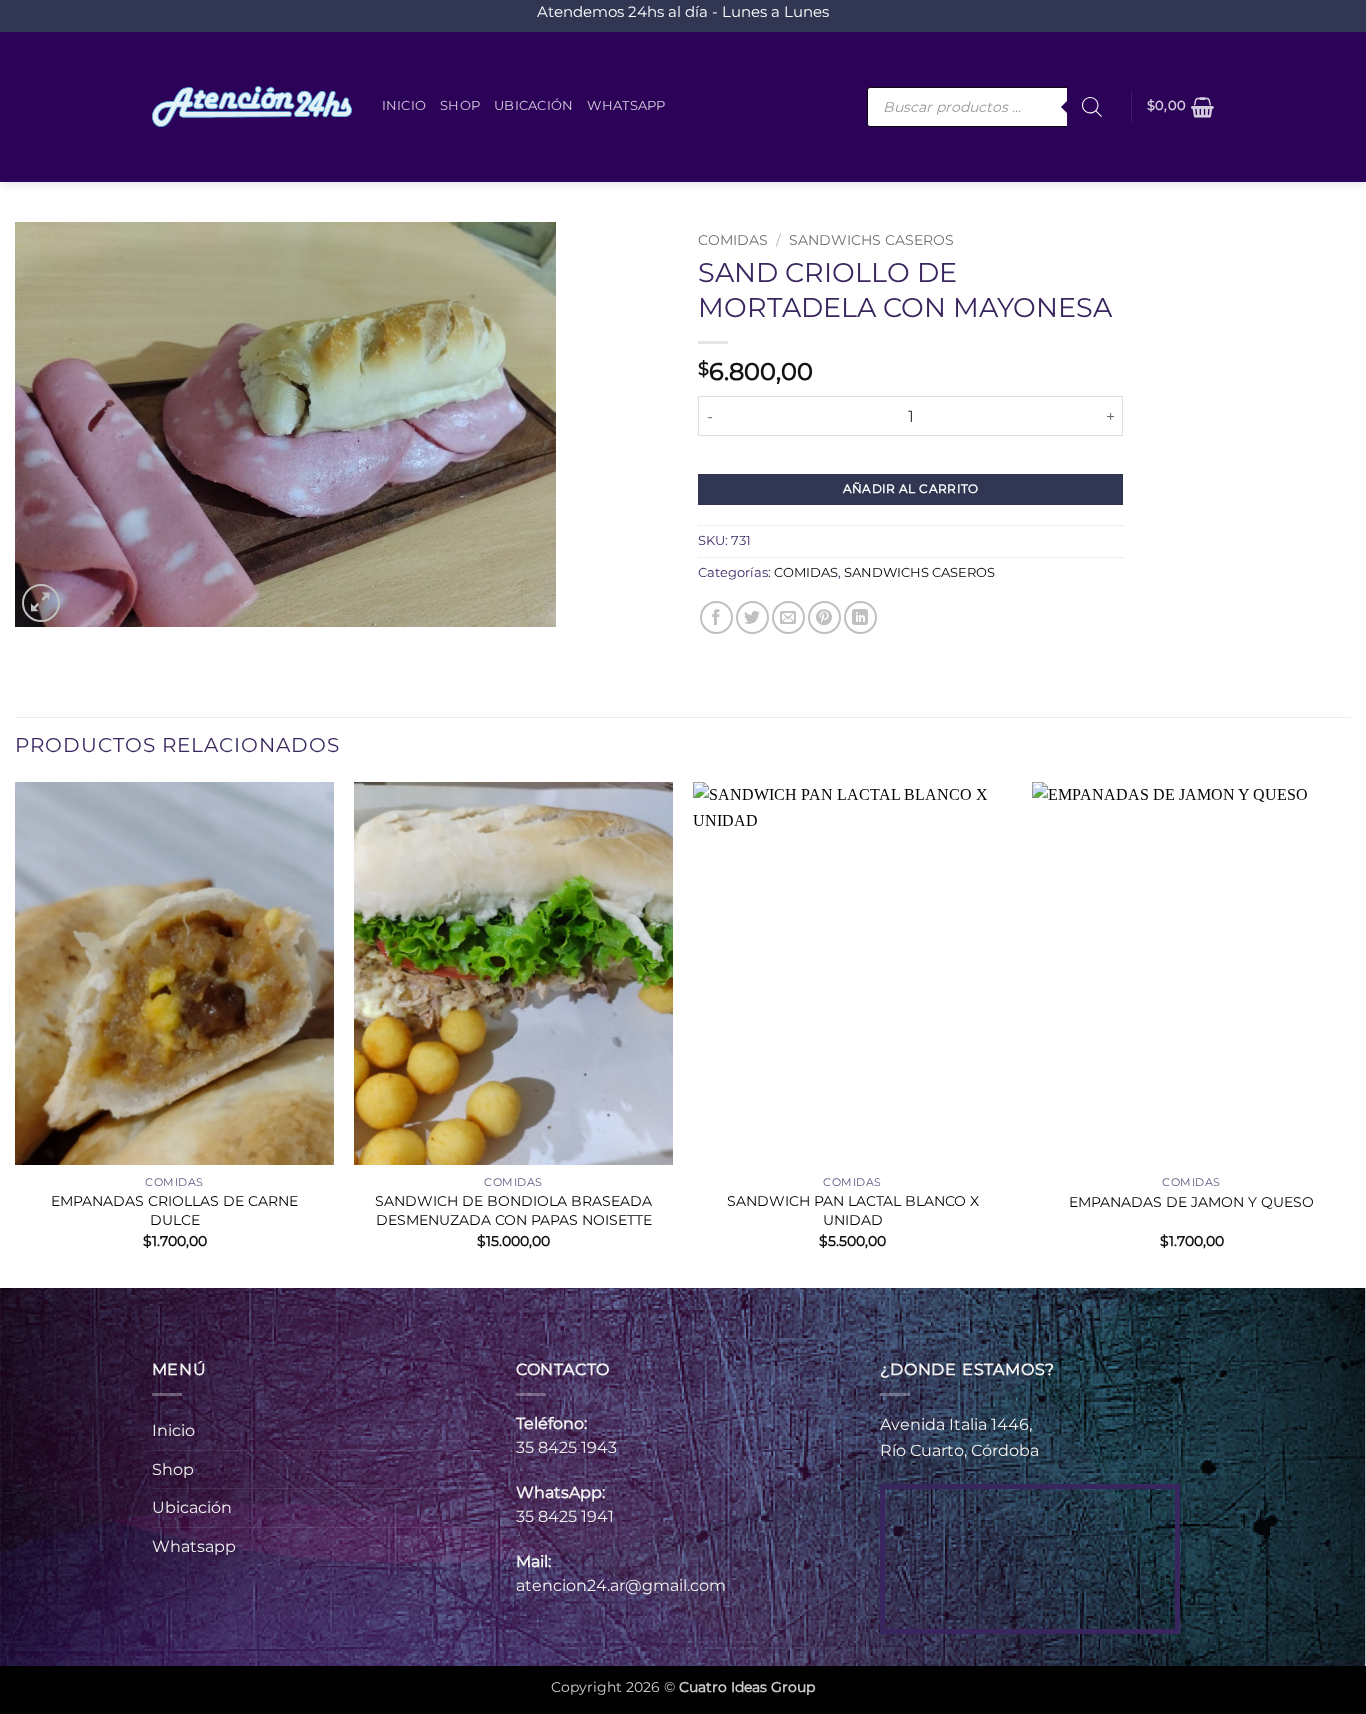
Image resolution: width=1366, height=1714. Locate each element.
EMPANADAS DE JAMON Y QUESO (1191, 1202)
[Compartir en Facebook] (716, 617)
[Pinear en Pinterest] (824, 617)
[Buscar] (1092, 107)
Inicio (404, 105)
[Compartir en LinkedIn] (860, 617)
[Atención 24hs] (252, 107)
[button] (1181, 107)
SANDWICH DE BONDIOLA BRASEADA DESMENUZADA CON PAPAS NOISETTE (513, 1210)
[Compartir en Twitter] (752, 617)
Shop (460, 105)
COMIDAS (733, 240)
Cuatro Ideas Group (747, 1687)
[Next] (1350, 1033)
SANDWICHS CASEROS (871, 240)
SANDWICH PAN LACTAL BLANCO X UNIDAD (853, 1210)
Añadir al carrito (911, 488)
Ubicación (533, 105)
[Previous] (16, 1033)
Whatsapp (626, 105)
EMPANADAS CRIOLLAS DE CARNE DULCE (174, 1210)
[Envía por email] (788, 617)
